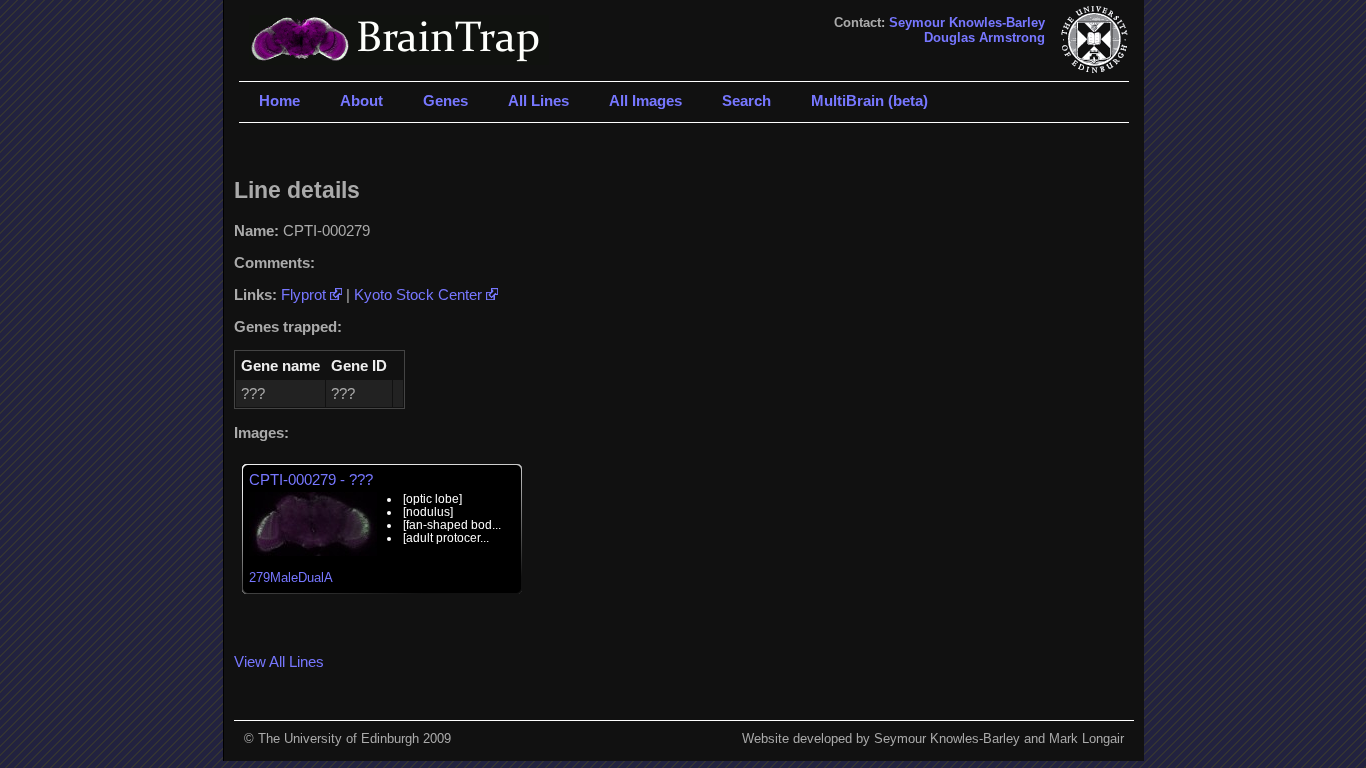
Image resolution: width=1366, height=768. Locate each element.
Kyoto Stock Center (420, 294)
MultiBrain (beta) (869, 100)
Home (279, 100)
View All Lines (279, 661)
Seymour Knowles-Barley (967, 22)
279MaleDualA (291, 578)
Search (746, 100)
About (361, 100)
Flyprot (305, 294)
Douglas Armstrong (984, 37)
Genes (445, 100)
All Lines (538, 100)
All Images (645, 100)
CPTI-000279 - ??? (311, 479)
